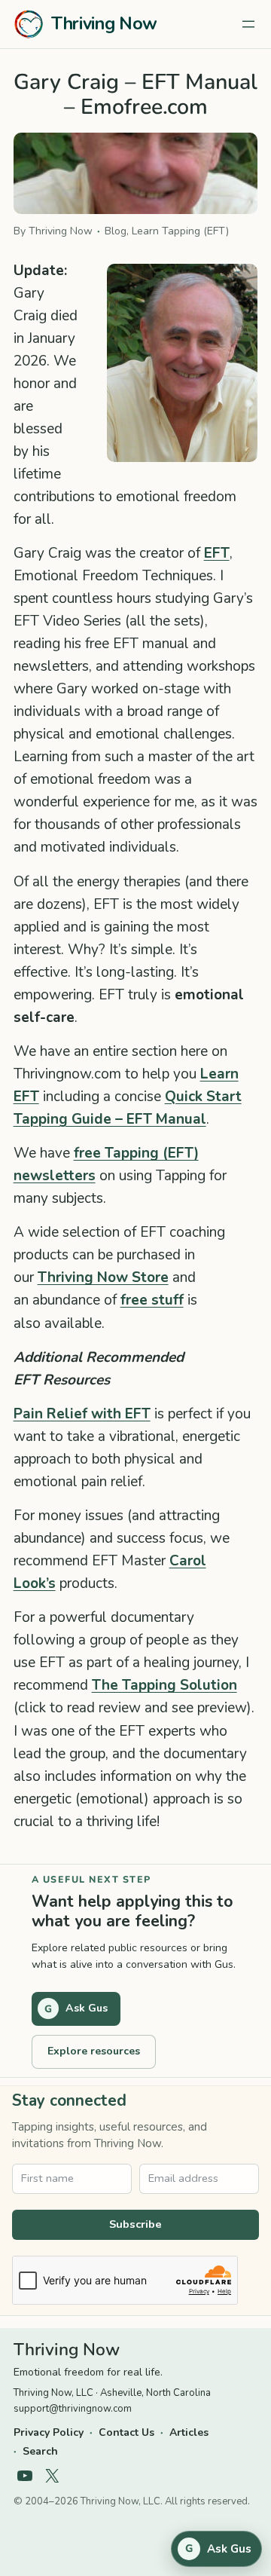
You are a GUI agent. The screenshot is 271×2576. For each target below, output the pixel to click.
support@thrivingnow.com (73, 2409)
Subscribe (135, 2224)
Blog (116, 231)
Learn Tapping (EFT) (180, 231)
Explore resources (94, 2051)
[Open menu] (248, 24)
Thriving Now (104, 24)
